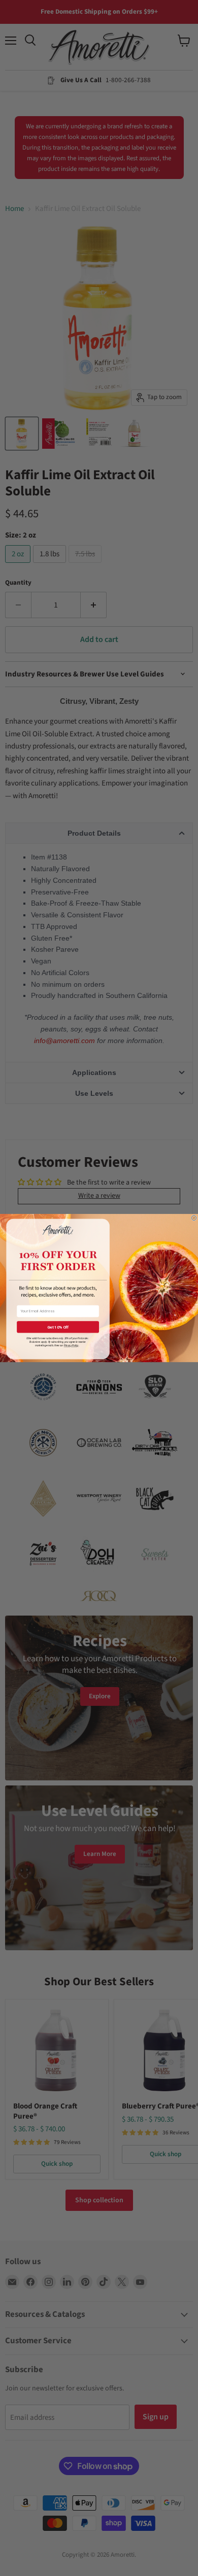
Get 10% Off (58, 1327)
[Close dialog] (194, 1218)
